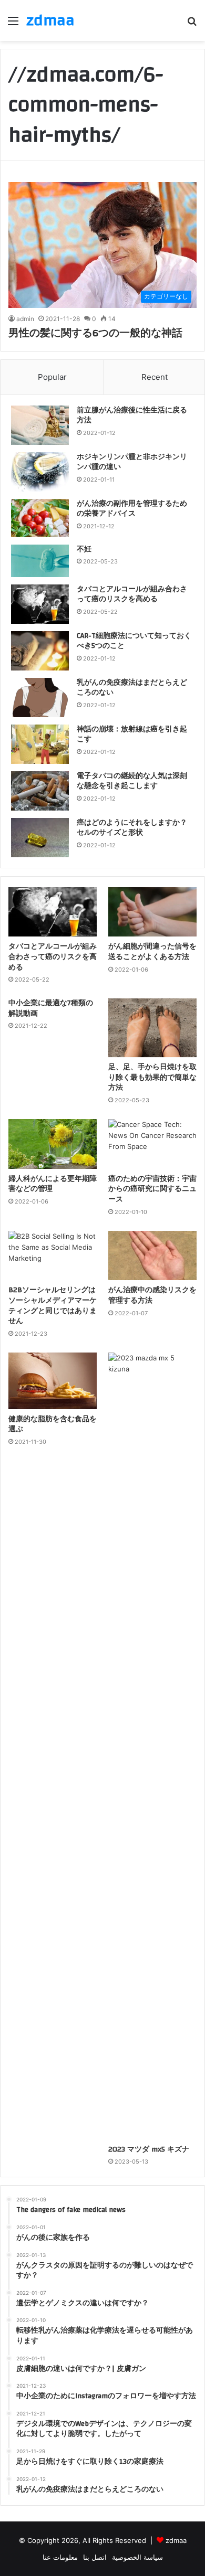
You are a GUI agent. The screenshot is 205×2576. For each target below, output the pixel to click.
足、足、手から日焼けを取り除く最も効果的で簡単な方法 (152, 1077)
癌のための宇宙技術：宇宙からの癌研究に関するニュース (152, 1189)
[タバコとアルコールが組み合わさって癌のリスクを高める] (40, 604)
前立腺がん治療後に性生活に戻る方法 (132, 416)
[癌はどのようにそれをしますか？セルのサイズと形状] (40, 838)
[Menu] (13, 24)
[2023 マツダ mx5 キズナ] (152, 1746)
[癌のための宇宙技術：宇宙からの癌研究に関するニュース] (152, 1144)
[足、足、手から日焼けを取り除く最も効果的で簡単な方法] (152, 1028)
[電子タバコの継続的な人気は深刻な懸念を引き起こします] (40, 791)
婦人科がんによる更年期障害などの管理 (53, 1184)
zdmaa (176, 2540)
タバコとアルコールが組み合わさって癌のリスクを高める (132, 594)
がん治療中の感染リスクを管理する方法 (152, 1295)
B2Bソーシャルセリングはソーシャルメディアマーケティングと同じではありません (53, 1306)
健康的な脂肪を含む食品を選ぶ (53, 1424)
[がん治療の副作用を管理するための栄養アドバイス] (40, 518)
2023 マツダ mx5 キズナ (149, 2149)
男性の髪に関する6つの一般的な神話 (97, 333)
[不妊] (40, 561)
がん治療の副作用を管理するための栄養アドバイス (132, 509)
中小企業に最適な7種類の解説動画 (51, 1008)
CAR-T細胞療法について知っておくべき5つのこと (134, 641)
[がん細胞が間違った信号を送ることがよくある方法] (152, 912)
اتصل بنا (95, 2557)
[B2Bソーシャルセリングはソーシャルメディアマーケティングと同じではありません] (53, 1256)
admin (25, 319)
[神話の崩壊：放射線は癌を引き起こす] (40, 744)
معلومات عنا (60, 2557)
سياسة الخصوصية (137, 2557)
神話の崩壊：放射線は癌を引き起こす (132, 735)
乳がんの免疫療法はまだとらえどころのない (132, 688)
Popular (52, 377)
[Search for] (192, 24)
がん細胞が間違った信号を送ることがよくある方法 (152, 952)
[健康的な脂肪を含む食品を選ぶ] (53, 1381)
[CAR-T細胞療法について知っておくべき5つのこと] (40, 651)
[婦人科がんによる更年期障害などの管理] (53, 1144)
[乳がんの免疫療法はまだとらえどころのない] (40, 698)
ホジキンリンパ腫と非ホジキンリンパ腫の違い (132, 462)
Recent (155, 377)
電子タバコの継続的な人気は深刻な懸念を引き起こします (132, 781)
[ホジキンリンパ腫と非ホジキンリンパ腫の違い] (40, 472)
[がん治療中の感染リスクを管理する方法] (152, 1256)
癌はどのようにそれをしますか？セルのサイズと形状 (132, 828)
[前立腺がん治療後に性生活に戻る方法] (40, 425)
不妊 (84, 549)
